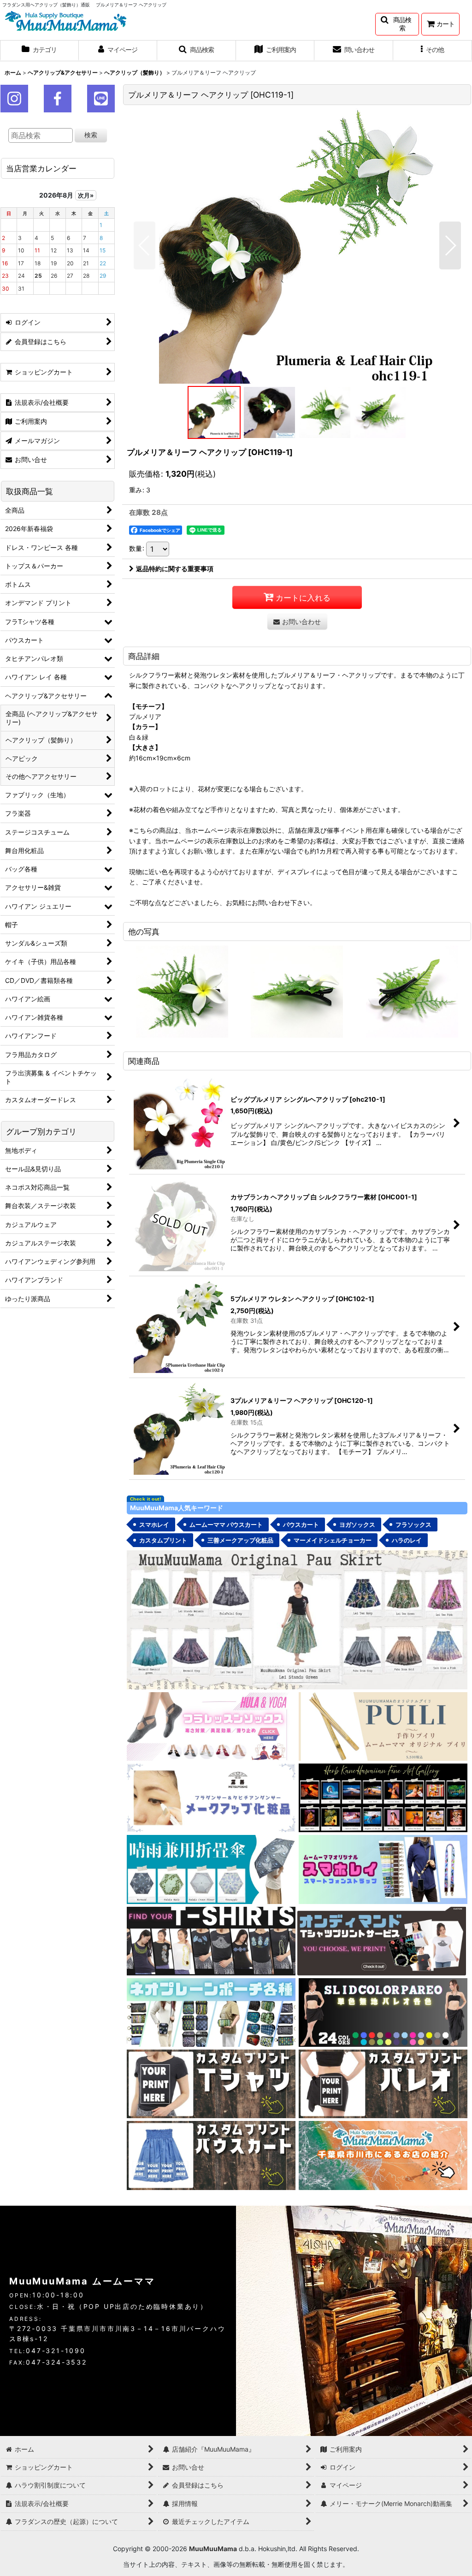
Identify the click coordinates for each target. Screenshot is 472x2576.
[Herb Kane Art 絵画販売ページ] (383, 1797)
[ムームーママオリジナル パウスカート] (297, 1619)
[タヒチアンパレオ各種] (383, 2012)
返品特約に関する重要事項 (175, 569)
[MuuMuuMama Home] (66, 20)
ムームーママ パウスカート (226, 1525)
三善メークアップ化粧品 (240, 1540)
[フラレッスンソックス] (211, 1726)
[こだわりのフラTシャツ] (211, 1940)
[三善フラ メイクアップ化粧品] (211, 1797)
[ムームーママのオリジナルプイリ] (383, 1726)
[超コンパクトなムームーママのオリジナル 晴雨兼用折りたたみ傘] (211, 1869)
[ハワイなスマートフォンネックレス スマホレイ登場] (383, 1869)
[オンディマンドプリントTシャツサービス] (382, 1940)
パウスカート (301, 1525)
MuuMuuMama (213, 2549)
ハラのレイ (407, 1540)
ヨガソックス (357, 1525)
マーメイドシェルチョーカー (333, 1540)
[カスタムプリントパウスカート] (211, 2155)
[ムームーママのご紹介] (383, 2155)
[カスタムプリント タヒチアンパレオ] (383, 2083)
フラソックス (413, 1525)
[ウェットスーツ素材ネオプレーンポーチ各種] (211, 2012)
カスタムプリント (163, 1540)
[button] (397, 24)
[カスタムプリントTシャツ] (211, 2083)
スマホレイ (154, 1525)
